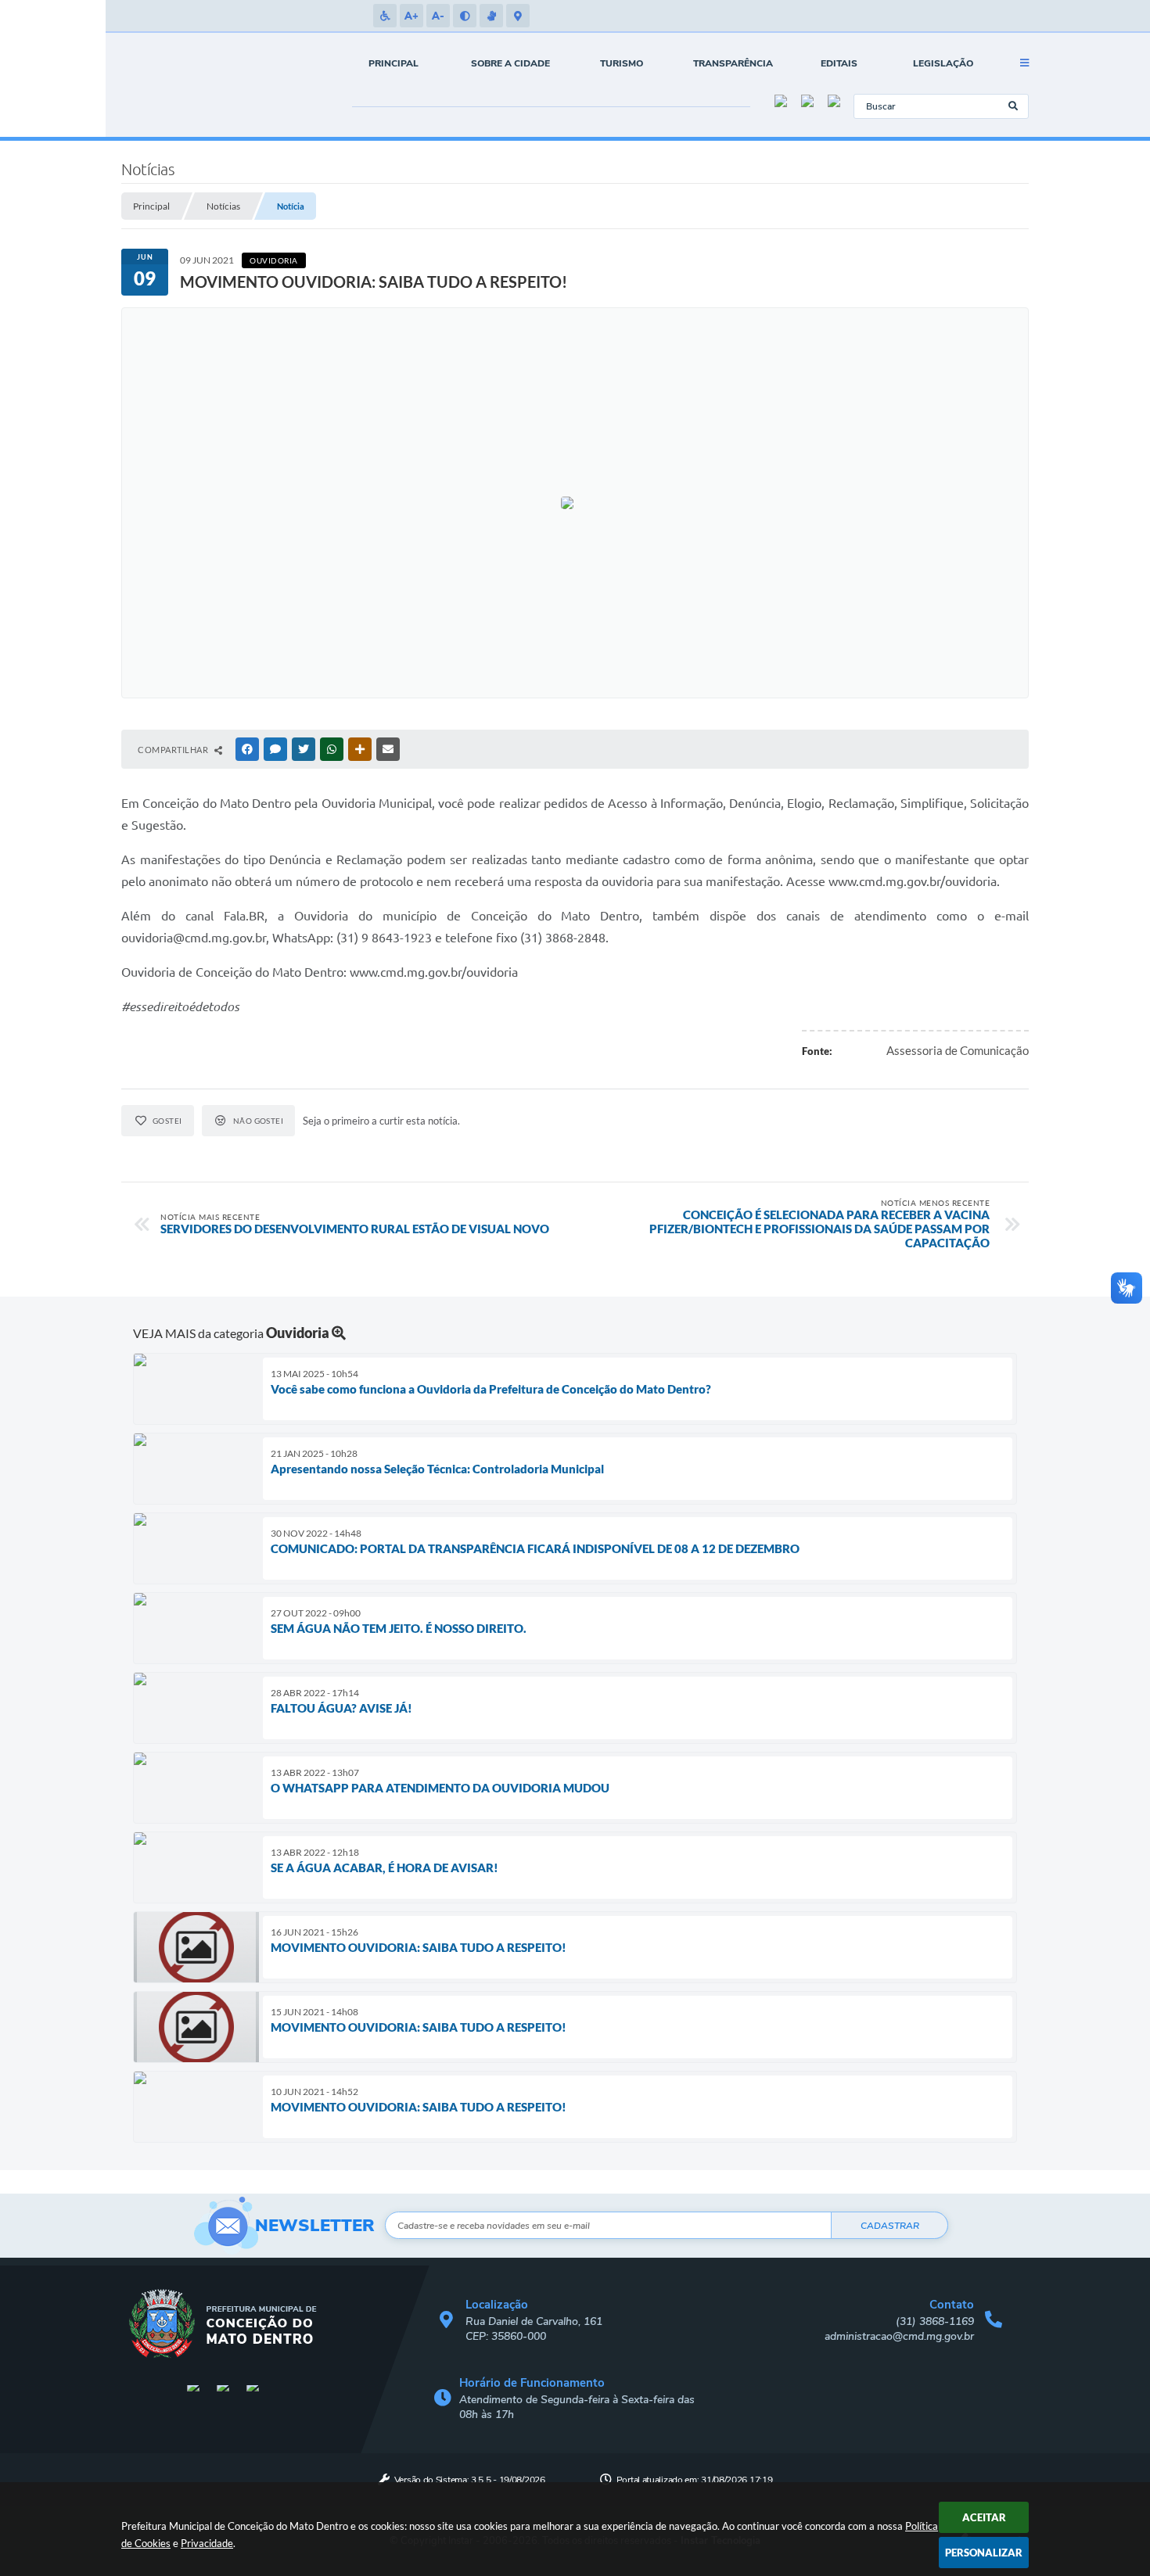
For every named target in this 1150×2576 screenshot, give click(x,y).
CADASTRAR (890, 2226)
